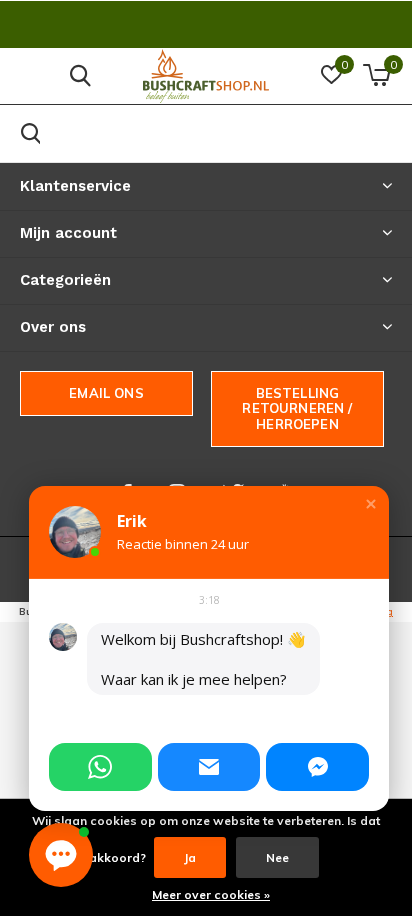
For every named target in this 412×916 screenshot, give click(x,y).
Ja (190, 857)
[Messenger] (317, 767)
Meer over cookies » (211, 894)
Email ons (106, 393)
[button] (371, 504)
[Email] (209, 767)
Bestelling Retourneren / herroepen (297, 408)
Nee (277, 857)
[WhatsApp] (100, 767)
